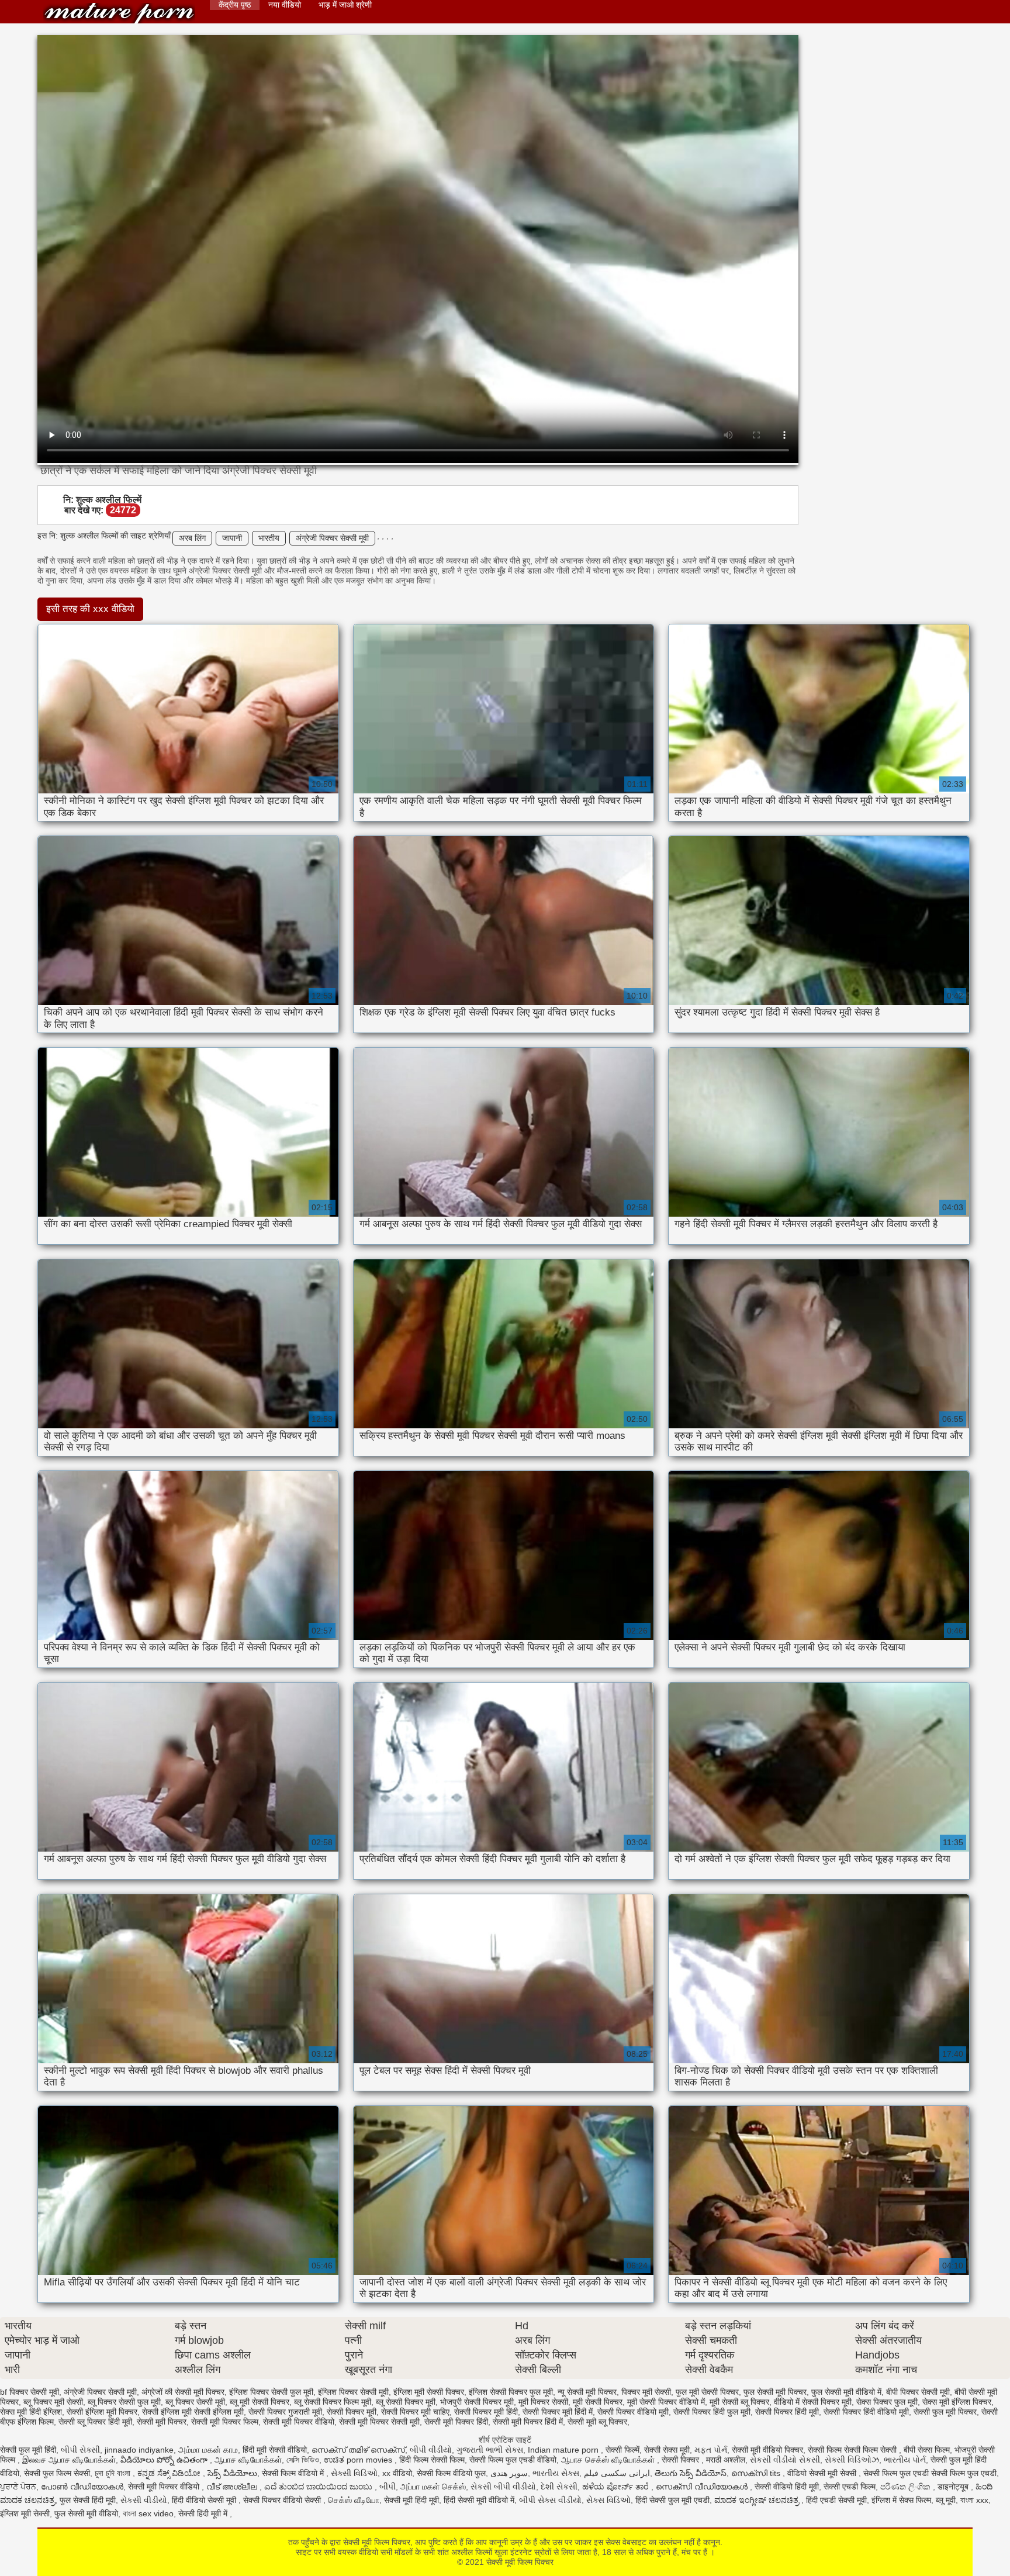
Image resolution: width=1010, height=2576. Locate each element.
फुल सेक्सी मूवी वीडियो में (846, 2392)
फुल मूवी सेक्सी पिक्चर (707, 2392)
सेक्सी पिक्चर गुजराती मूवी (285, 2412)
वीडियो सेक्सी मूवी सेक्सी (823, 2473)
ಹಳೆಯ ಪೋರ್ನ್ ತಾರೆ (617, 2487)
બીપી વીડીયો (431, 2450)
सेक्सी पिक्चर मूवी (352, 2412)
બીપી (388, 2487)
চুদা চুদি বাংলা (114, 2473)
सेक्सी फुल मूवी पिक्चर (945, 2412)
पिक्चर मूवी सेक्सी (646, 2392)
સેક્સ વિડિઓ (608, 2500)
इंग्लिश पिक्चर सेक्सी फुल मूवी (271, 2392)
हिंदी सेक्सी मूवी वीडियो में (479, 2500)
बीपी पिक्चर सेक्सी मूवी (918, 2392)
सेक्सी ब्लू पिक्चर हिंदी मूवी (95, 2422)
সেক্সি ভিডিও (303, 2460)
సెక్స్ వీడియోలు (232, 2473)
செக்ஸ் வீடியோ (354, 2500)
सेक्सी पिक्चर (682, 2460)
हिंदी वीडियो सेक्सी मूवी (205, 2500)
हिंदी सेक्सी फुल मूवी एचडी (672, 2500)
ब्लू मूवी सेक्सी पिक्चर (260, 2402)
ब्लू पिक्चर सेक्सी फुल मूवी (124, 2402)
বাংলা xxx (974, 2500)
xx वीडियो (397, 2473)
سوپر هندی (509, 2473)
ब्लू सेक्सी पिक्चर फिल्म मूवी (333, 2402)
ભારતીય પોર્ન (905, 2460)
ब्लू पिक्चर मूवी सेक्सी (53, 2402)
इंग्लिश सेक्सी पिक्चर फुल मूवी (511, 2392)
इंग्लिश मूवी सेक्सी (25, 2513)
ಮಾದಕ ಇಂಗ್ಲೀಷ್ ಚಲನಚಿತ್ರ (758, 2500)
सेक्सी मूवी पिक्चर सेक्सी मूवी (379, 2422)
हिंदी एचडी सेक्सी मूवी (836, 2500)
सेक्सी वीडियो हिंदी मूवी (787, 2487)
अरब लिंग (192, 538)
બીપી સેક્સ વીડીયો (550, 2500)
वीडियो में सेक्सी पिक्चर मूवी (813, 2402)
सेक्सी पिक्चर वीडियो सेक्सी (283, 2500)
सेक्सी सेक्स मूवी (667, 2450)
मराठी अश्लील (726, 2460)
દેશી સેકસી (559, 2487)
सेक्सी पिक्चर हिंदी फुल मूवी (712, 2412)
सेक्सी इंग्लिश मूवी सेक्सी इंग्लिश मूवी (193, 2412)
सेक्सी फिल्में (622, 2450)
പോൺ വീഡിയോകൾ (82, 2487)
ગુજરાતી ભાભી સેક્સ (490, 2450)
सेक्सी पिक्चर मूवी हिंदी (486, 2412)
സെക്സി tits (757, 2473)
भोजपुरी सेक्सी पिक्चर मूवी (477, 2402)
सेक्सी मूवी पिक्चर (162, 2422)
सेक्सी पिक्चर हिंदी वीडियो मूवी (866, 2412)
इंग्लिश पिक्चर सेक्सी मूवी (353, 2392)
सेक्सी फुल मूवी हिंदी (28, 2450)
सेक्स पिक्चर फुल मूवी (887, 2402)
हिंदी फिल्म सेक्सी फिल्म (432, 2460)
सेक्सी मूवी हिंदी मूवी (411, 2500)
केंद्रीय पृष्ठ (235, 5)
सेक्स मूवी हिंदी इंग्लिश (31, 2412)
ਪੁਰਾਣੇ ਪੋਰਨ (18, 2487)
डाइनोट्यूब (954, 2487)
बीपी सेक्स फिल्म (927, 2450)
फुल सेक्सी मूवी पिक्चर (775, 2392)
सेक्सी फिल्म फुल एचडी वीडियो (513, 2460)
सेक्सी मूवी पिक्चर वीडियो (299, 2422)
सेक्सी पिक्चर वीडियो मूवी (633, 2412)
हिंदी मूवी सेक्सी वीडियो (275, 2450)
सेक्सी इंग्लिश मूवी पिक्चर (102, 2412)
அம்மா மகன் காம (208, 2450)
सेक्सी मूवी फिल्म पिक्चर (119, 13)
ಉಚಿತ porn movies (359, 2460)
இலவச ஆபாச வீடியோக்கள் (69, 2460)
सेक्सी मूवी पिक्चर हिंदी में (528, 2422)
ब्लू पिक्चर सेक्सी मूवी (195, 2402)
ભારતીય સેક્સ (556, 2473)
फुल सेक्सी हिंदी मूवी (88, 2500)
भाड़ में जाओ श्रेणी (345, 5)
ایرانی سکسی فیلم (617, 2473)
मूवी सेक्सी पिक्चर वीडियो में (666, 2402)
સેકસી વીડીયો (144, 2500)
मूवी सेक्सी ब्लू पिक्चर (739, 2402)
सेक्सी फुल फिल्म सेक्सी (57, 2473)
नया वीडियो (285, 5)
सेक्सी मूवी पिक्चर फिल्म (225, 2422)
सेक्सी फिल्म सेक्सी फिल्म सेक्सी (853, 2450)
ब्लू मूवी (946, 2500)
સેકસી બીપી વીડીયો (503, 2487)
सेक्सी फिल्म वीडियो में (294, 2473)
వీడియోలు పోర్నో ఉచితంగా (165, 2460)
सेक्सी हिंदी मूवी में (204, 2513)
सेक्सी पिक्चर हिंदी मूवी (787, 2412)
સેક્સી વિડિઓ (354, 2473)
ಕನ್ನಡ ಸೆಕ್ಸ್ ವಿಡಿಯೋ (170, 2473)
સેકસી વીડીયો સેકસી (785, 2460)
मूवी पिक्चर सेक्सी (543, 2402)
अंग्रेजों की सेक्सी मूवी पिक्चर (183, 2392)
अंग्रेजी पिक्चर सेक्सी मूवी (332, 538)
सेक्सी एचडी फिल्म (850, 2487)
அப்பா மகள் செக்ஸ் (433, 2487)
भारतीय (269, 538)
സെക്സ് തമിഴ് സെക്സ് (358, 2450)
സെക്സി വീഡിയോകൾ (703, 2487)
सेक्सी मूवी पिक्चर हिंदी (456, 2422)
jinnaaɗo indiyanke (139, 2450)
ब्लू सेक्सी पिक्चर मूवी (406, 2402)
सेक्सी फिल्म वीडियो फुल (451, 2473)
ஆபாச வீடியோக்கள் (248, 2460)
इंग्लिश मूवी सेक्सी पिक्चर (429, 2392)
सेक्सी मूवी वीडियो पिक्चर (767, 2450)
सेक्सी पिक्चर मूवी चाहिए (415, 2412)
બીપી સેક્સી (80, 2450)
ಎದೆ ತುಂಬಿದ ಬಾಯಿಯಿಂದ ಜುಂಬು (319, 2487)
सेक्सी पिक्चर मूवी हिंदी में (558, 2412)
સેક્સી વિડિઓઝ (852, 2460)
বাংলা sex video (148, 2513)
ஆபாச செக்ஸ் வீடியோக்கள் (609, 2460)
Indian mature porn (564, 2450)
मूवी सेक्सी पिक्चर (598, 2402)
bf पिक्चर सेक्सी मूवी (30, 2392)
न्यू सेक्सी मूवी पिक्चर (587, 2392)
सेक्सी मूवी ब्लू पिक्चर (597, 2422)
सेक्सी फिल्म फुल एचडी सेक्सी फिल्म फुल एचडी (930, 2473)
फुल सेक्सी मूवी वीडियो (86, 2513)
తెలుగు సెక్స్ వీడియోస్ (691, 2473)
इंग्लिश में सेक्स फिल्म (901, 2500)
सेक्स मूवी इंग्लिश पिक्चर (957, 2402)
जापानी (232, 538)
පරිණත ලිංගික (907, 2487)
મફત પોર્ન (711, 2450)
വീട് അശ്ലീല (233, 2487)
